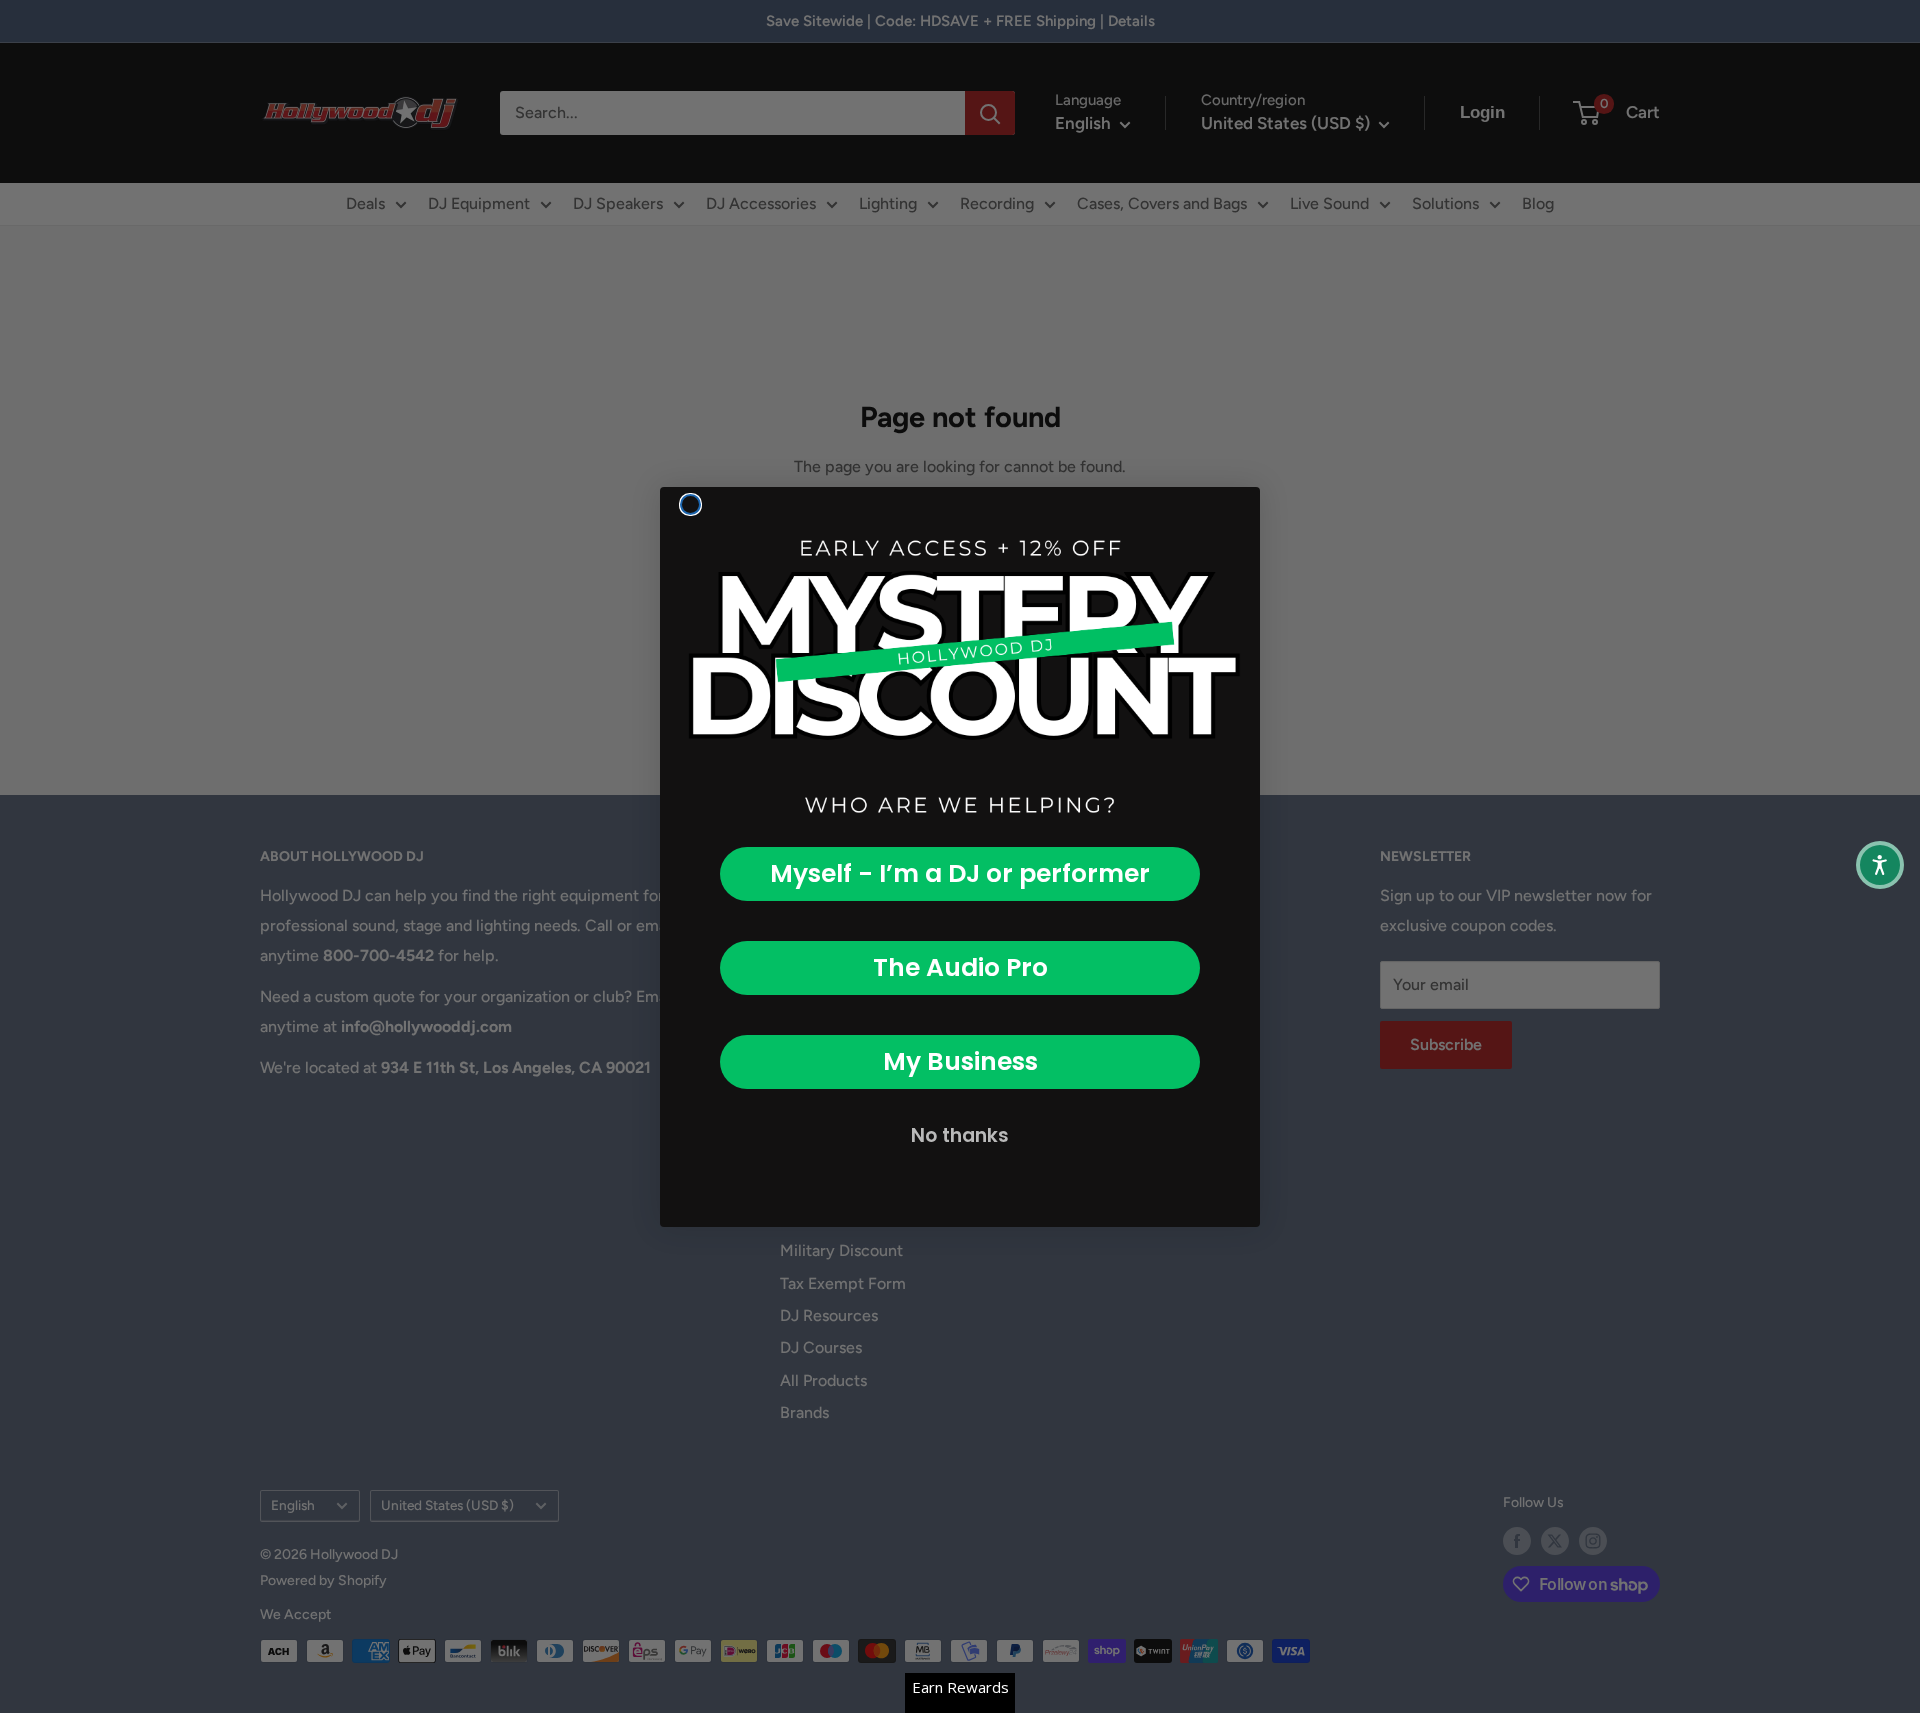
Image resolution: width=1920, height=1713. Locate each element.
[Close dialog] (690, 504)
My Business (960, 1061)
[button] (1880, 865)
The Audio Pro (960, 967)
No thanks (960, 1135)
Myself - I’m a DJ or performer (960, 873)
